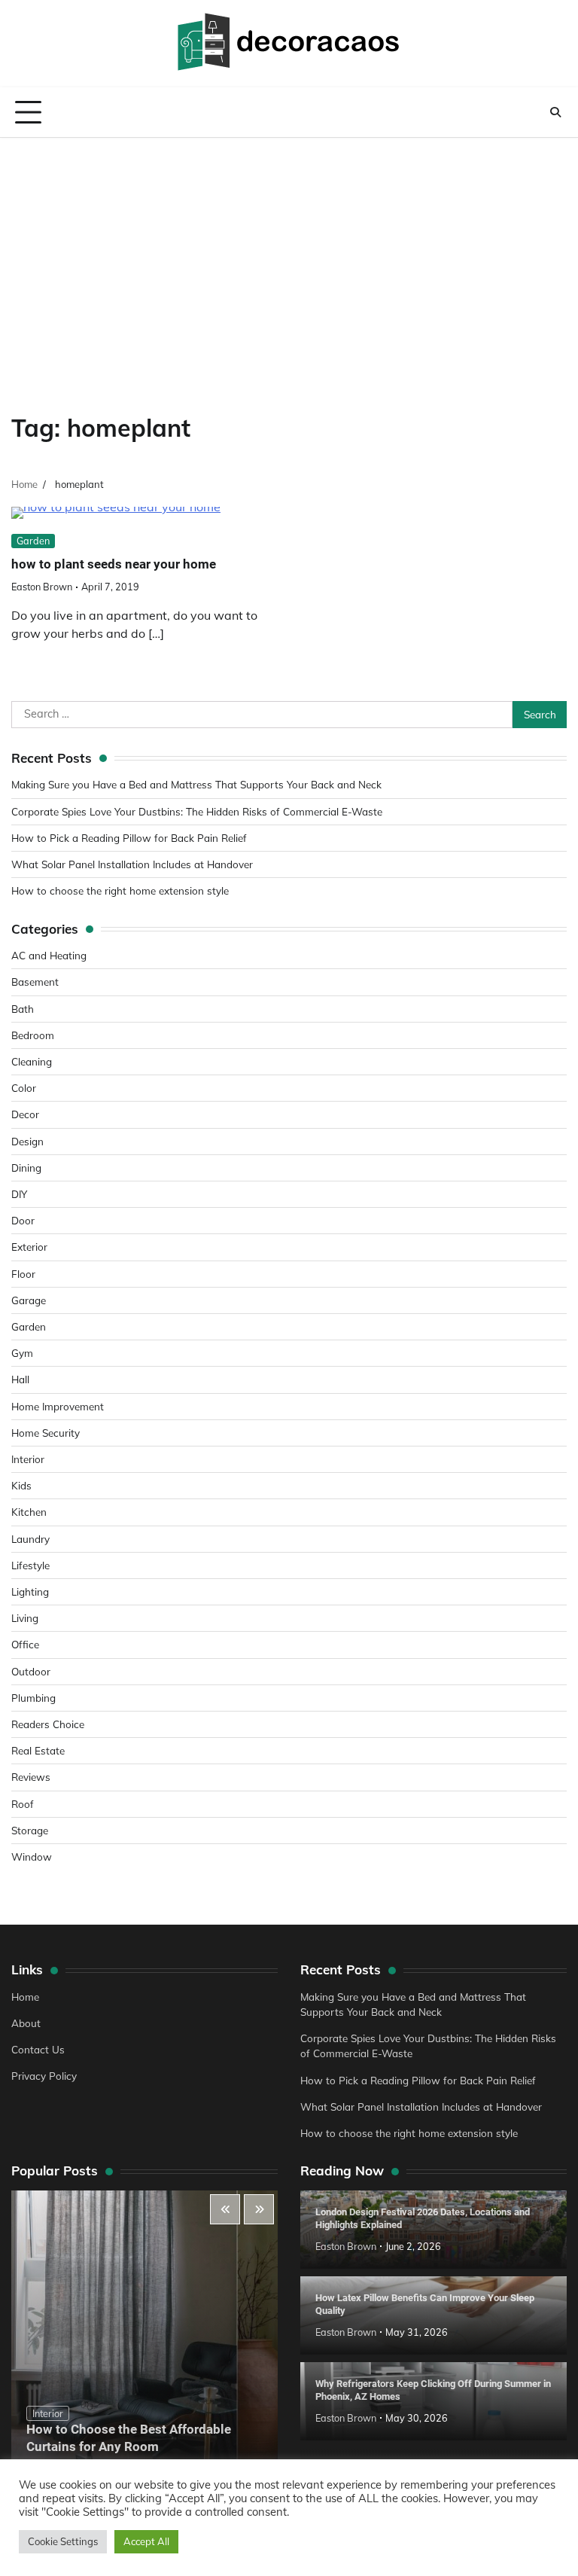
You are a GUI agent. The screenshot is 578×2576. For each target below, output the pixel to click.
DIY (19, 1194)
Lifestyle (30, 1565)
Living (25, 1618)
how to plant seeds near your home (114, 564)
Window (32, 1857)
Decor (25, 1114)
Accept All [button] (146, 2541)
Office (25, 1644)
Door (23, 1220)
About (26, 2023)
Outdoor (31, 1671)
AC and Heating (49, 955)
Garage (29, 1300)
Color (24, 1088)
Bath (23, 1009)
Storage (30, 1830)
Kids (21, 1485)
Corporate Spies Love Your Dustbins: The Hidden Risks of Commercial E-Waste (197, 811)
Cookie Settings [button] (63, 2541)
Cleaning (32, 1061)
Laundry (30, 1539)
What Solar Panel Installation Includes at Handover (132, 864)
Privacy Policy (44, 2076)
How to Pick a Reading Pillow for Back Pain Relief (129, 838)
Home (25, 1997)
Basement (35, 982)
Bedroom (33, 1035)
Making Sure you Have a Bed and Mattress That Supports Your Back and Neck (196, 784)
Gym (22, 1353)
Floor (23, 1274)
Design (27, 1141)
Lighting (30, 1591)
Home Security (46, 1433)
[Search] (555, 112)
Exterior (29, 1247)
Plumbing (33, 1698)
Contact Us (38, 2049)
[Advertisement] (289, 251)
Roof (23, 1804)
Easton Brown (42, 587)
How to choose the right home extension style (120, 890)
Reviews (31, 1777)
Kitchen (29, 1512)
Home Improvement (58, 1406)
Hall (20, 1379)
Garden (33, 541)
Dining (26, 1168)
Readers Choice (48, 1724)
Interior (28, 1459)
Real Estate (38, 1750)
